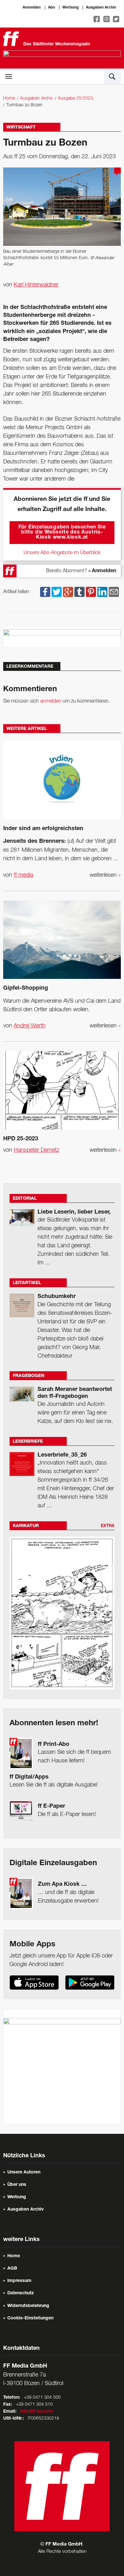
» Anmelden (102, 571)
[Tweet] (57, 592)
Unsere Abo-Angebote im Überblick (62, 553)
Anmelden (32, 8)
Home (9, 98)
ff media (23, 875)
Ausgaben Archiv (101, 8)
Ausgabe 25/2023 (76, 98)
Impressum (19, 2281)
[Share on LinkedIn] (102, 592)
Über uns (17, 2185)
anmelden (51, 701)
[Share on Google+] (68, 592)
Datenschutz (21, 2293)
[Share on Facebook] (45, 592)
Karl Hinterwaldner (36, 285)
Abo (52, 8)
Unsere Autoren (24, 2173)
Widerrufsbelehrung (28, 2306)
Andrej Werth (30, 1026)
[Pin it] (91, 592)
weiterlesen (105, 875)
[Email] (114, 592)
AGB (12, 2269)
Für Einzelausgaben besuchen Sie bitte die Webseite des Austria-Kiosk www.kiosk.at (62, 533)
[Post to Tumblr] (79, 592)
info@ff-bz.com (37, 2412)
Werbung (70, 8)
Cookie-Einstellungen (30, 2318)
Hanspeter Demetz (36, 1150)
